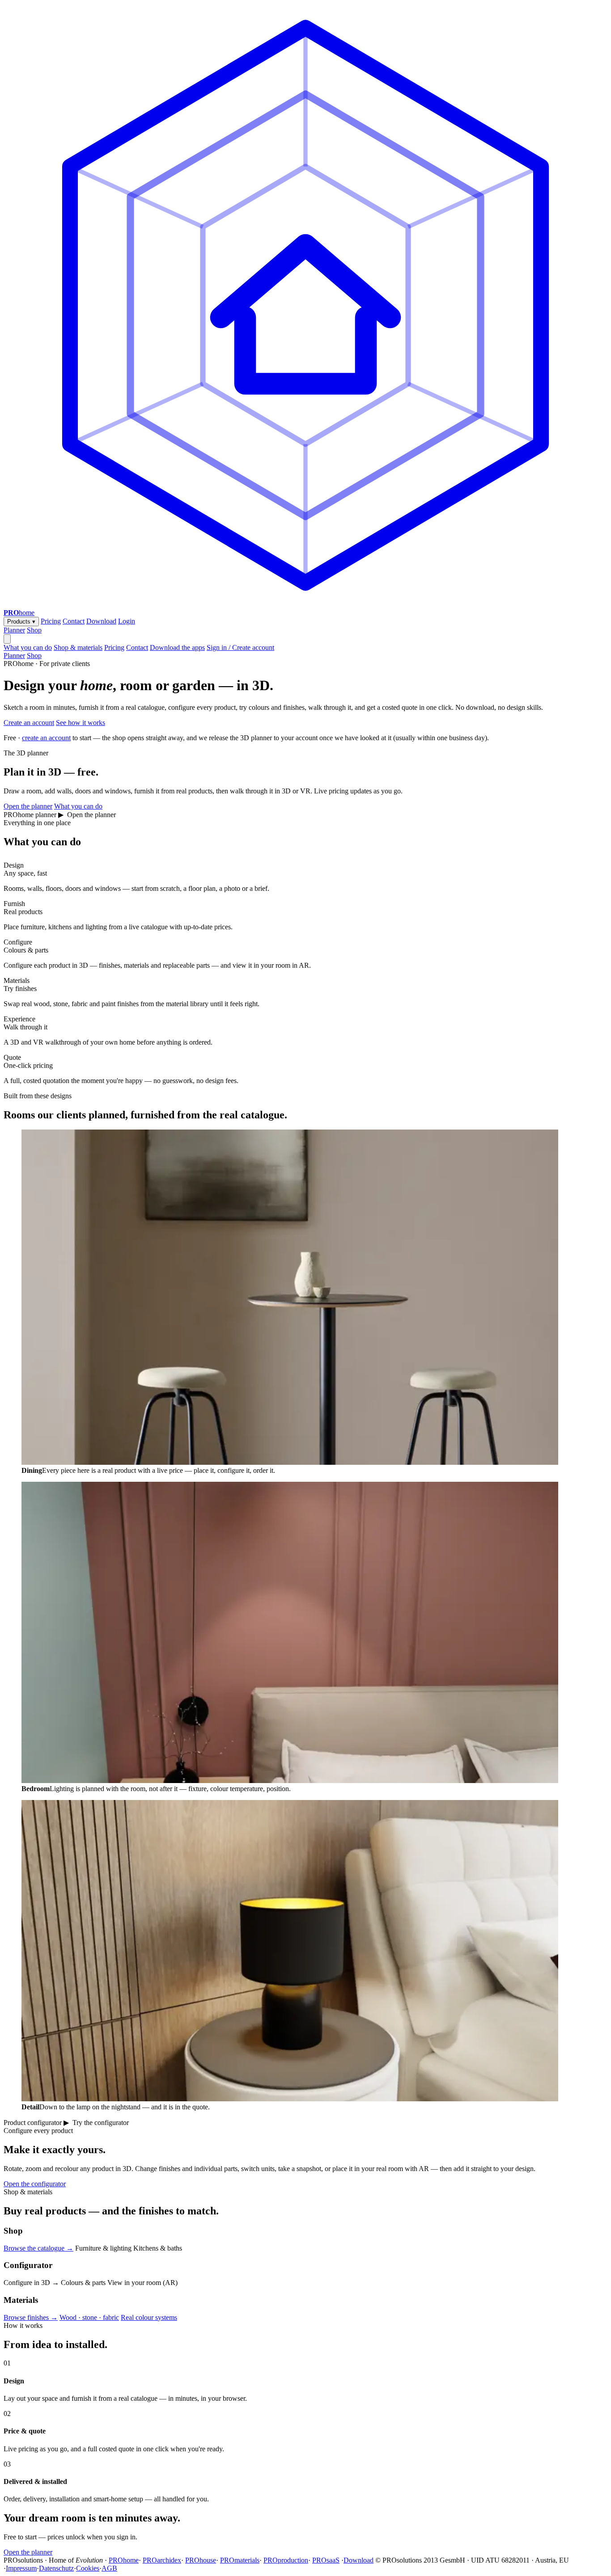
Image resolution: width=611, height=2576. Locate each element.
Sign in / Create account (240, 647)
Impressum (21, 2568)
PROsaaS (326, 2560)
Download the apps (177, 647)
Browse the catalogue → (38, 2248)
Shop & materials (78, 647)
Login (127, 621)
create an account (46, 738)
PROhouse (201, 2560)
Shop (34, 630)
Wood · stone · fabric (89, 2317)
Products (21, 622)
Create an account (29, 723)
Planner (14, 630)
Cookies (88, 2568)
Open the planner (28, 806)
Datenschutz (56, 2568)
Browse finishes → (31, 2317)
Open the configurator (35, 2184)
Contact (74, 621)
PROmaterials (240, 2560)
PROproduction (286, 2560)
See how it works (81, 723)
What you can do (28, 647)
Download (101, 621)
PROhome (124, 2560)
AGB (109, 2568)
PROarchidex (162, 2560)
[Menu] (7, 639)
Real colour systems (149, 2317)
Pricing (51, 621)
